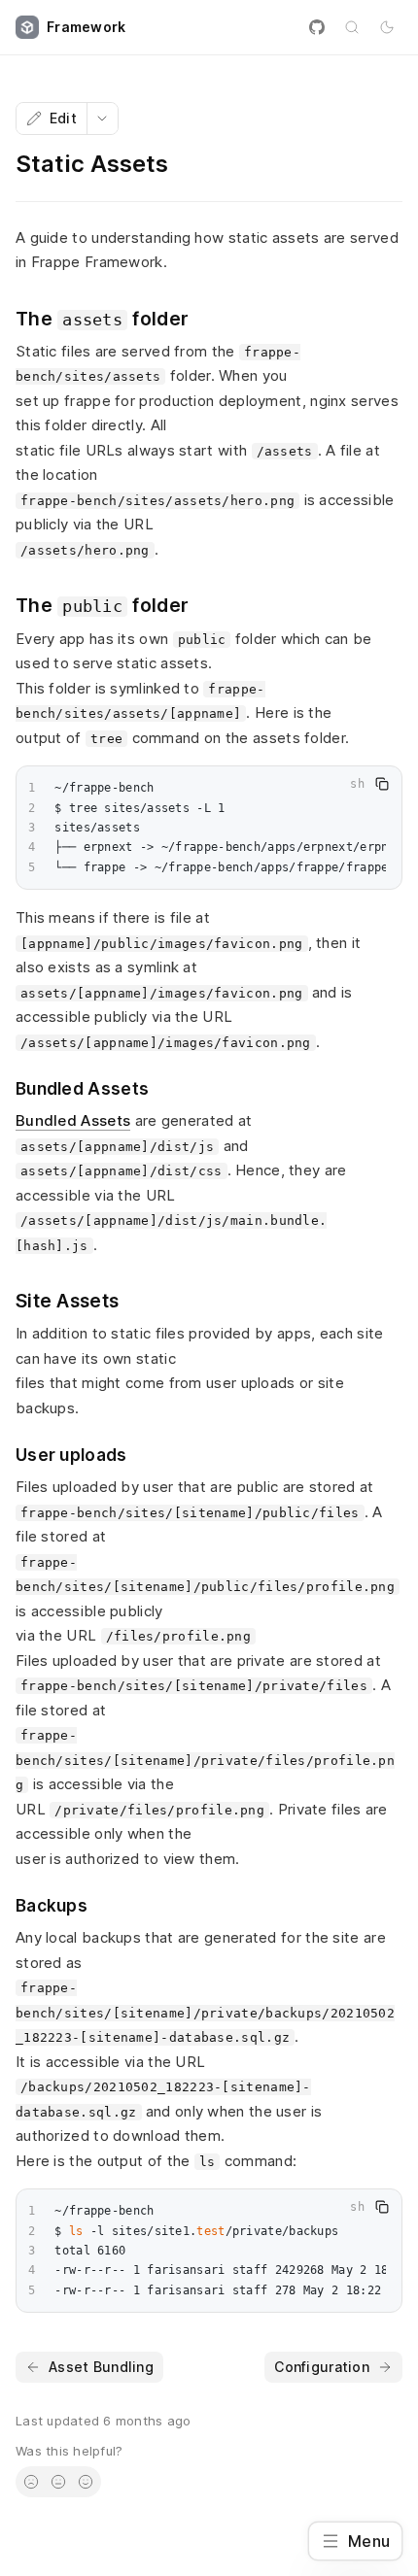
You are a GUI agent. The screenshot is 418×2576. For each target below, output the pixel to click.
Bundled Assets (73, 1120)
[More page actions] (102, 119)
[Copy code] (382, 784)
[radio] (31, 2482)
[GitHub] (317, 27)
